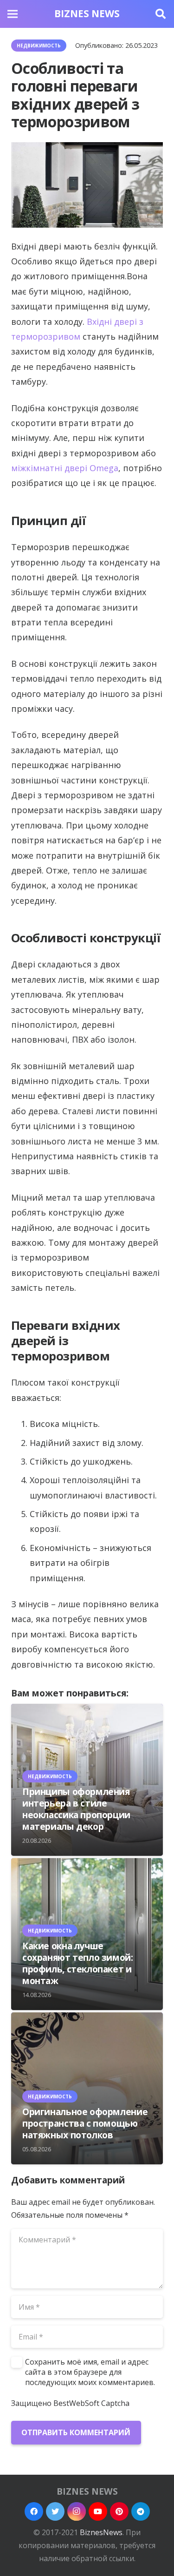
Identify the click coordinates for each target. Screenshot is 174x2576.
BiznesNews (101, 2532)
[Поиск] (161, 14)
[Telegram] (141, 2511)
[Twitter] (55, 2511)
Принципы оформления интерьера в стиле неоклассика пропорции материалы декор (76, 1809)
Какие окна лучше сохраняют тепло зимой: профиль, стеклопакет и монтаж (78, 1963)
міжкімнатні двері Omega (65, 468)
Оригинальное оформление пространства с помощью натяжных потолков (85, 2123)
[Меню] (13, 14)
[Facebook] (34, 2511)
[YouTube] (98, 2511)
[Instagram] (77, 2511)
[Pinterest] (119, 2511)
